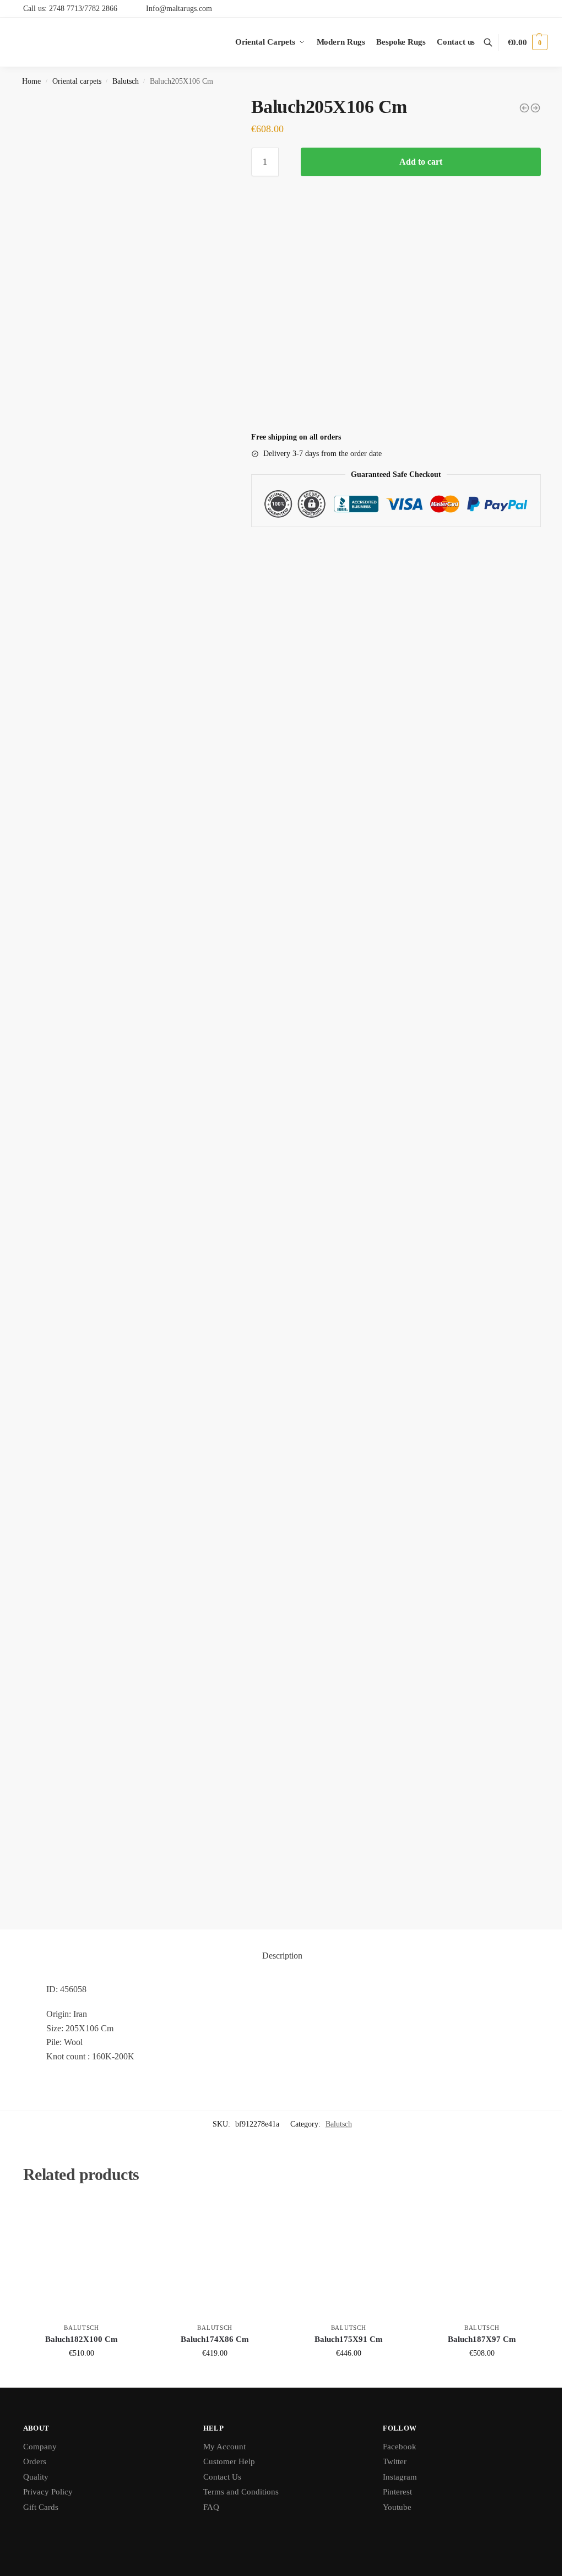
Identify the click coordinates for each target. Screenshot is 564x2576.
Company (40, 2447)
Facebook (400, 2447)
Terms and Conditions (241, 2492)
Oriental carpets (77, 81)
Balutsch (126, 81)
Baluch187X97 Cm (482, 2339)
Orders (35, 2461)
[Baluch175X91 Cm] (348, 2259)
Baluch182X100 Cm (82, 2339)
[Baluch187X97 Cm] (482, 2259)
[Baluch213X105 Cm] (535, 108)
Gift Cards (41, 2507)
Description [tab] (282, 1956)
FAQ (211, 2507)
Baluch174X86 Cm (215, 2339)
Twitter (395, 2461)
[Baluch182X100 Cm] (82, 2259)
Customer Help (229, 2461)
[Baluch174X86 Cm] (215, 2259)
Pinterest (397, 2492)
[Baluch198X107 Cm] (524, 108)
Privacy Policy (48, 2492)
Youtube (397, 2507)
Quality (36, 2477)
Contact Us (222, 2477)
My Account (224, 2447)
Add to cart (421, 162)
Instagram (400, 2477)
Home (31, 81)
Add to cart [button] (82, 2376)
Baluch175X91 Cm (349, 2339)
